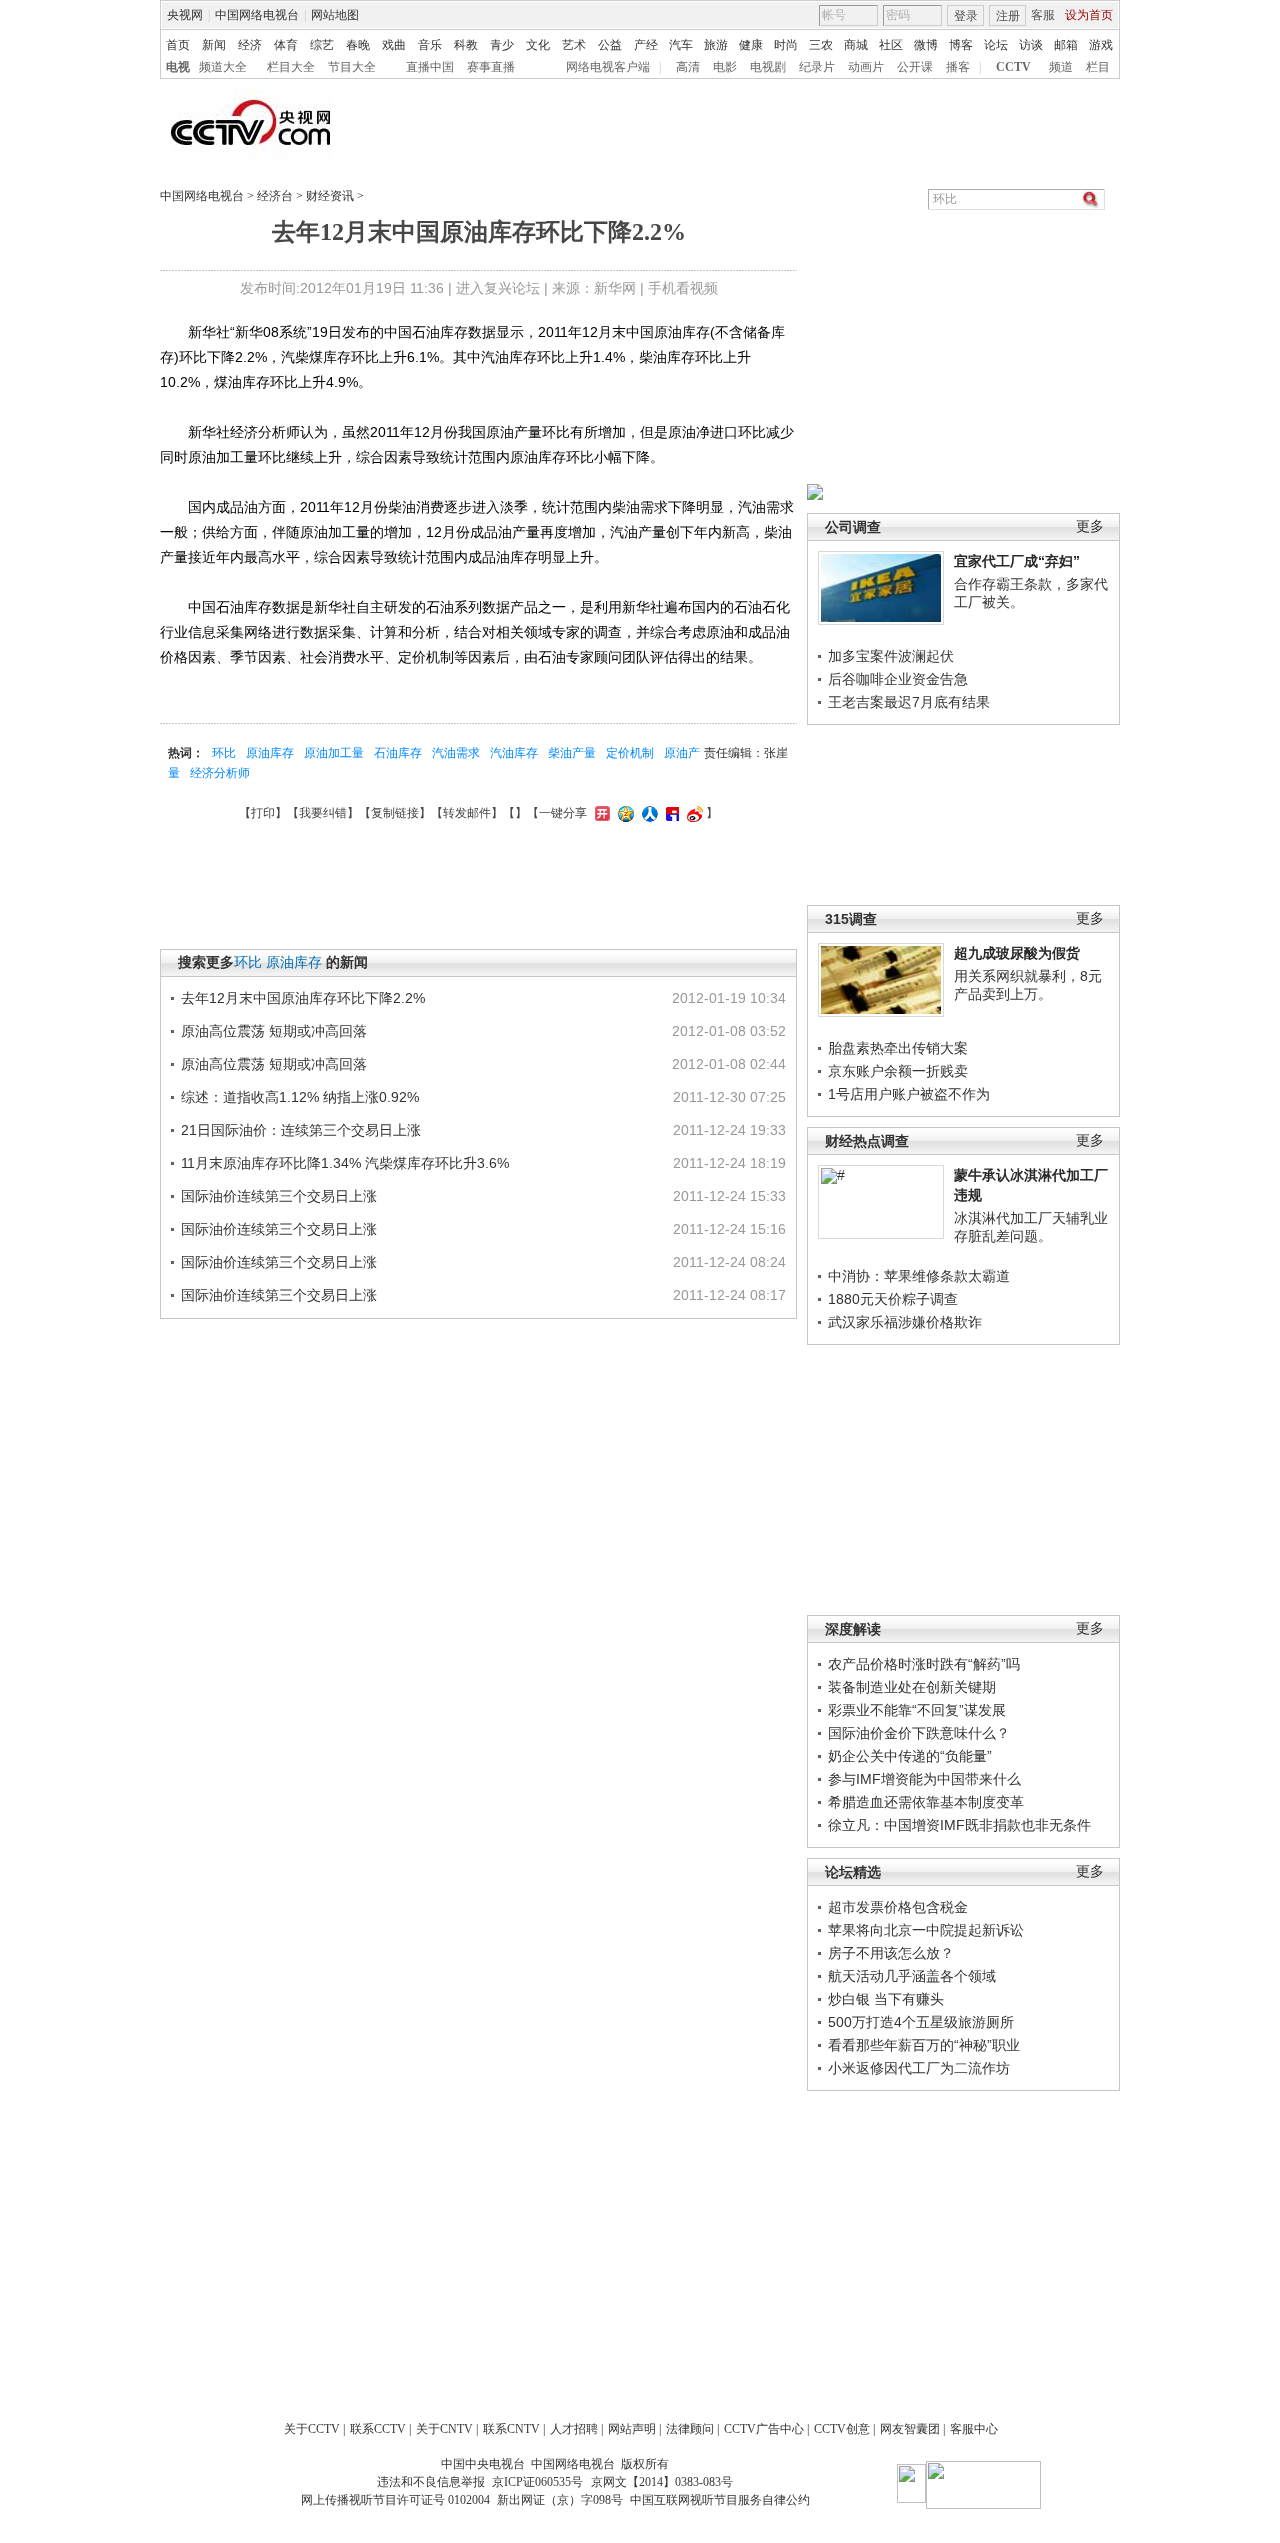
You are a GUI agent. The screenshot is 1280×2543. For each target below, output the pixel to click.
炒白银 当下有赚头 (886, 1999)
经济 (250, 45)
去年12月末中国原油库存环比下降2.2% (303, 998)
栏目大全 (291, 67)
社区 (891, 45)
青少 (502, 45)
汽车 (681, 45)
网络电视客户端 (608, 67)
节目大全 (352, 67)
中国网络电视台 (257, 15)
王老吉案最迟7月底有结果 (909, 702)
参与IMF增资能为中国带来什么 (924, 1779)
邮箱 (1066, 45)
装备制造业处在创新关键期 (912, 1687)
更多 (1090, 526)
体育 (286, 45)
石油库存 (398, 753)
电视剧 (768, 67)
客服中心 (974, 2429)
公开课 (915, 67)
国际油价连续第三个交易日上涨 (279, 1196)
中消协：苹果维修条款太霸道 (919, 1276)
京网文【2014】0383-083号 (662, 2482)
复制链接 (395, 813)
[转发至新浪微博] (692, 813)
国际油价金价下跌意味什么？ (919, 1733)
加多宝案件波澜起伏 (891, 656)
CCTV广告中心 (764, 2429)
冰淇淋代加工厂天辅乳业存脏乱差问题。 (1031, 1227)
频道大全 (223, 67)
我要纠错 (323, 813)
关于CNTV (444, 2429)
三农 (821, 45)
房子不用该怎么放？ (891, 1953)
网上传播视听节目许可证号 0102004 (395, 2500)
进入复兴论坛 (498, 288)
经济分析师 (220, 773)
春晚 (358, 45)
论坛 (996, 45)
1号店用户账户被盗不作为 (909, 1094)
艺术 (574, 45)
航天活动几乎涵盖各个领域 (912, 1976)
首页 (178, 45)
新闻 (214, 45)
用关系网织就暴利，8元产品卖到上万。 (1028, 985)
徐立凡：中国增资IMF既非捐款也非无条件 (959, 1825)
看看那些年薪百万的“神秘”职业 (924, 2045)
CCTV (1013, 67)
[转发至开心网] (600, 813)
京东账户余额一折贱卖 (898, 1071)
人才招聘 (574, 2429)
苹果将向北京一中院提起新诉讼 (926, 1930)
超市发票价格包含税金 (898, 1907)
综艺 (322, 45)
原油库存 (270, 753)
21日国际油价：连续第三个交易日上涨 (301, 1130)
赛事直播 (491, 67)
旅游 (716, 45)
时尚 (786, 45)
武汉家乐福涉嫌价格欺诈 (905, 1322)
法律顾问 (690, 2429)
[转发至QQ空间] (623, 813)
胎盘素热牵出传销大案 (898, 1048)
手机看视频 (683, 288)
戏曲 (394, 45)
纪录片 (817, 67)
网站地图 (335, 15)
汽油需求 (456, 753)
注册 (1008, 16)
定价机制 (630, 753)
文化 (538, 45)
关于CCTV (312, 2429)
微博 (926, 45)
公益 (610, 45)
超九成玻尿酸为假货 (1017, 953)
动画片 (866, 67)
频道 (1061, 67)
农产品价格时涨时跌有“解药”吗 (924, 1664)
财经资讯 (330, 196)
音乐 (430, 45)
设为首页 (1089, 15)
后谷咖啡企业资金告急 (898, 679)
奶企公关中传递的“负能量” (910, 1756)
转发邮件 (467, 813)
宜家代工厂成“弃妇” (1017, 561)
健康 (751, 45)
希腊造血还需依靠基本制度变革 (926, 1802)
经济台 (275, 196)
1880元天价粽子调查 (893, 1299)
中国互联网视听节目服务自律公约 (720, 2500)
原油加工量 (334, 753)
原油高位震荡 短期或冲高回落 (274, 1031)
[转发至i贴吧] (670, 813)
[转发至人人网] (647, 813)
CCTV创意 (842, 2429)
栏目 (1098, 67)
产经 (646, 45)
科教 (466, 45)
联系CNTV (511, 2429)
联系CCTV (378, 2429)
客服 (1043, 15)
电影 (725, 67)
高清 (688, 67)
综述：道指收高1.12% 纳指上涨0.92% (300, 1097)
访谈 (1031, 45)
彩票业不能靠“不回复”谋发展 (917, 1710)
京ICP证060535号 (537, 2482)
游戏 (1101, 45)
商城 (856, 45)
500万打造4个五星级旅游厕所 (921, 2022)
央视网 (185, 15)
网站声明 (632, 2429)
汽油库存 (514, 753)
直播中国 (430, 67)
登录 (966, 16)
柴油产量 (572, 753)
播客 (958, 67)
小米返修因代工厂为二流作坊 (919, 2068)
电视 (178, 67)
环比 (224, 753)
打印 (263, 813)
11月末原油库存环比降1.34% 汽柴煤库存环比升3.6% (345, 1163)
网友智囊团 (910, 2429)
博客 (961, 45)
